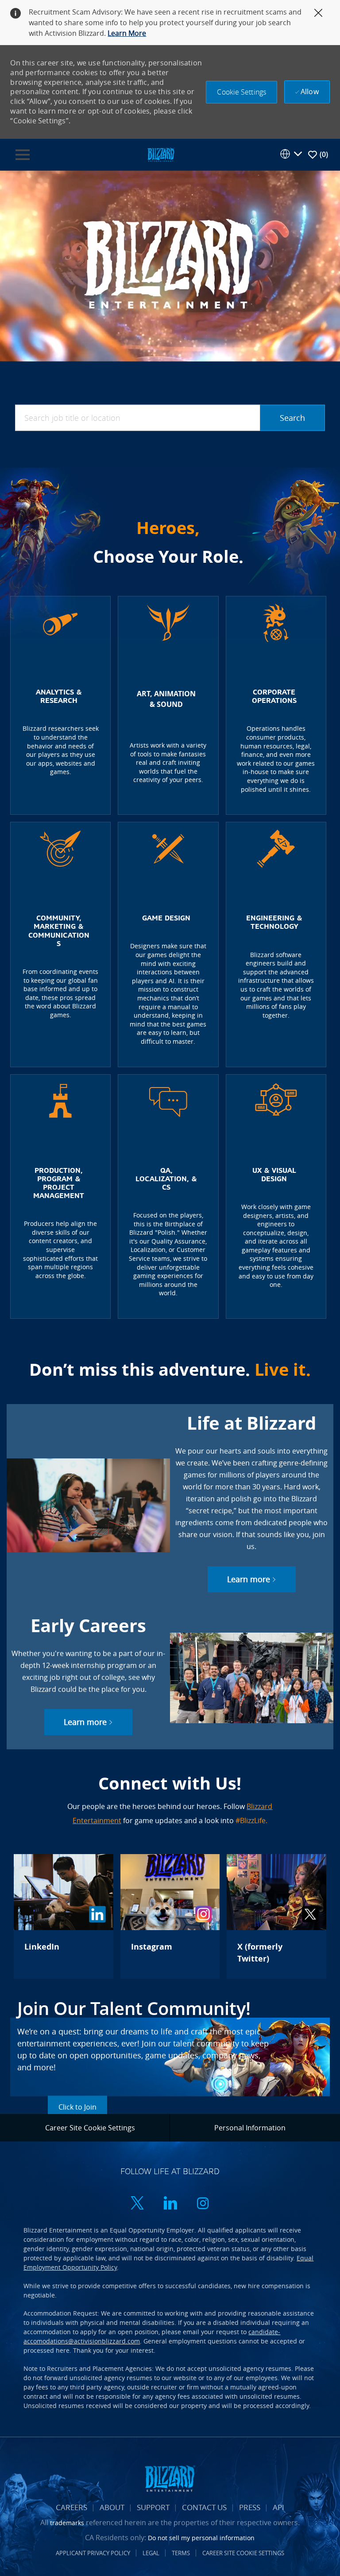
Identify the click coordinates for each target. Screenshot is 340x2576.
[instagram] (203, 2204)
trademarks (67, 2523)
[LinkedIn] (63, 1916)
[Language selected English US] (291, 154)
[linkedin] (170, 2204)
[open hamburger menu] (23, 155)
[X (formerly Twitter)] (276, 1916)
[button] (241, 92)
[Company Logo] (161, 154)
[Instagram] (170, 1916)
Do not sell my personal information (201, 2538)
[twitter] (137, 2204)
